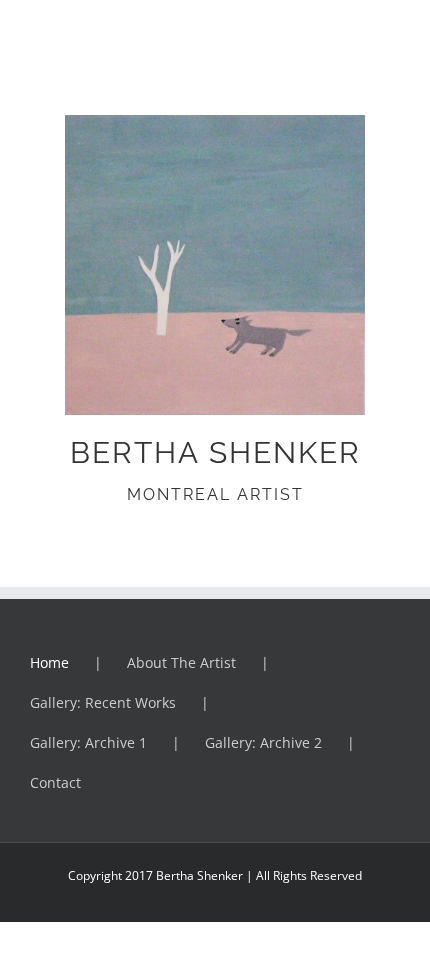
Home (49, 662)
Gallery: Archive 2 (263, 742)
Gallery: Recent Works (103, 702)
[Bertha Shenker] (215, 123)
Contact (55, 782)
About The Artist (181, 662)
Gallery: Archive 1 (88, 742)
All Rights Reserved (307, 875)
